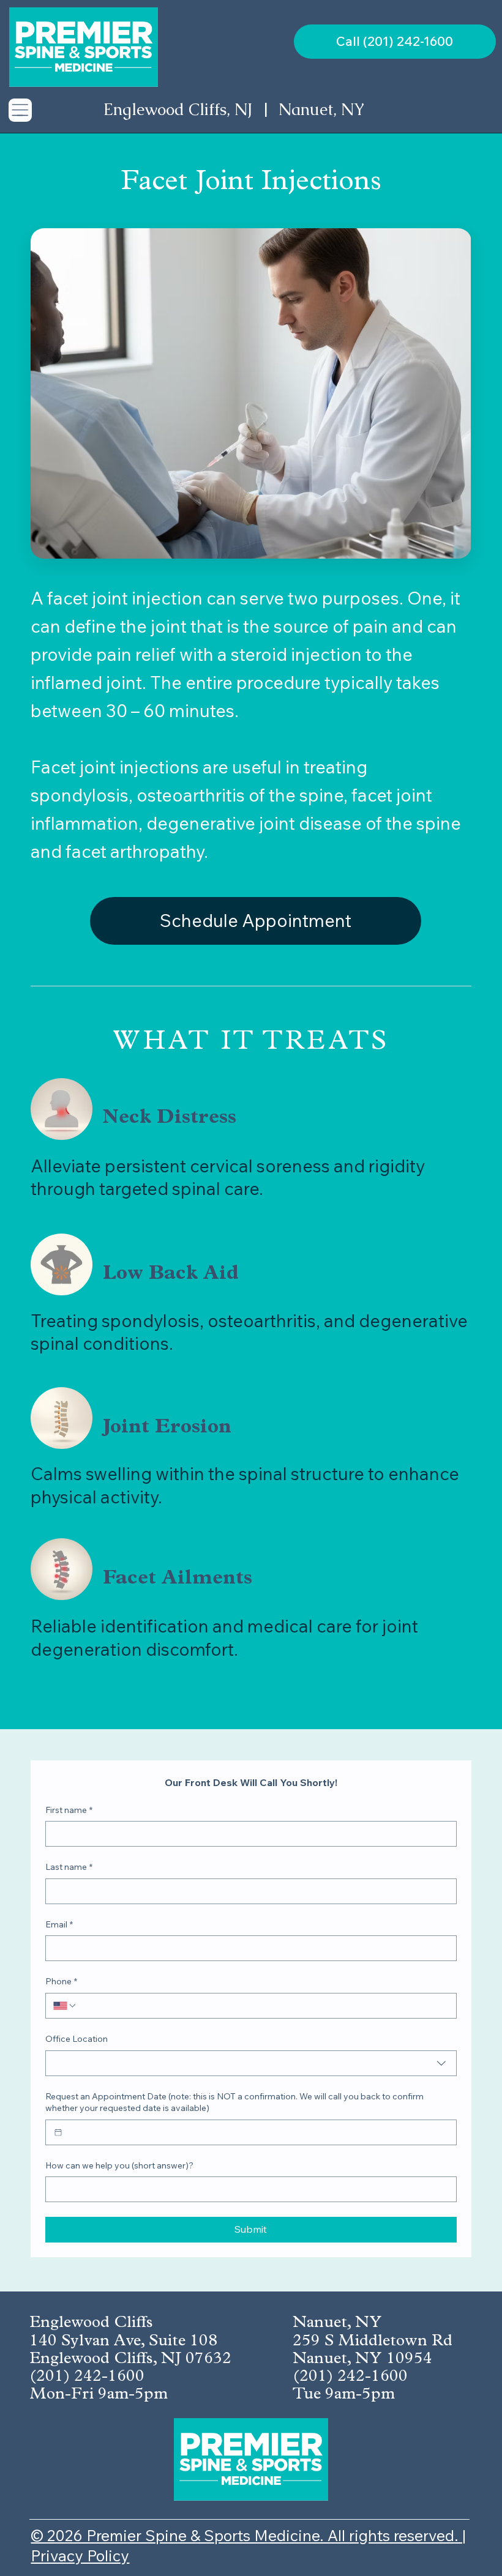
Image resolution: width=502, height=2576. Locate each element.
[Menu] (20, 110)
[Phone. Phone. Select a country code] (65, 2006)
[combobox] (251, 2063)
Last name (69, 1867)
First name (69, 1810)
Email (59, 1924)
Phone (61, 1981)
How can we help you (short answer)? (119, 2165)
